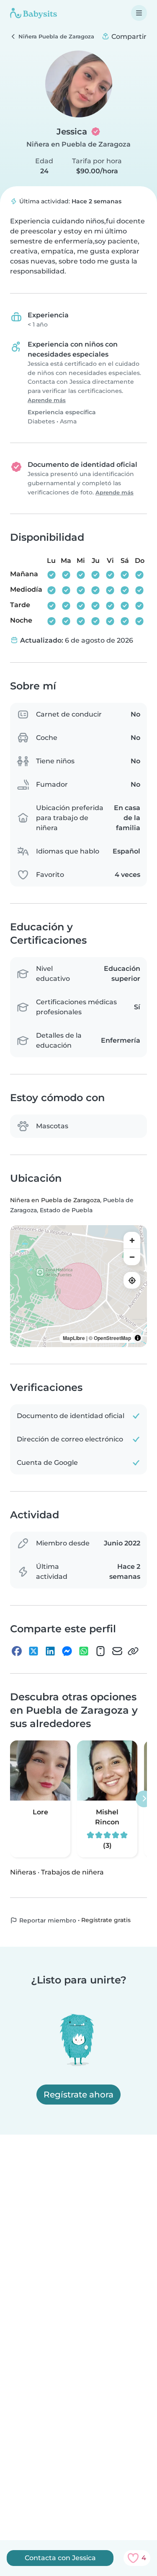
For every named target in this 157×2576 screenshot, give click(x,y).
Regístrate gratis (106, 1920)
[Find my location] (132, 1280)
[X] (33, 1651)
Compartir (128, 37)
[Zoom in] (132, 1240)
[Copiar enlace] (133, 1651)
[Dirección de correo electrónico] (117, 1651)
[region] (78, 1286)
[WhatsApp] (84, 1651)
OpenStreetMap (112, 1338)
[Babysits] (33, 13)
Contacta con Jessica (60, 2558)
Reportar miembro (47, 1920)
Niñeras (23, 1872)
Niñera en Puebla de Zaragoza (78, 144)
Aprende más (47, 400)
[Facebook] (17, 1651)
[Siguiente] (144, 1799)
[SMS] (100, 1651)
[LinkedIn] (50, 1651)
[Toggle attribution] (138, 1338)
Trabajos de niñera (72, 1872)
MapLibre (74, 1338)
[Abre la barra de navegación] (139, 13)
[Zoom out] (132, 1257)
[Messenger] (67, 1651)
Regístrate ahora (78, 2095)
